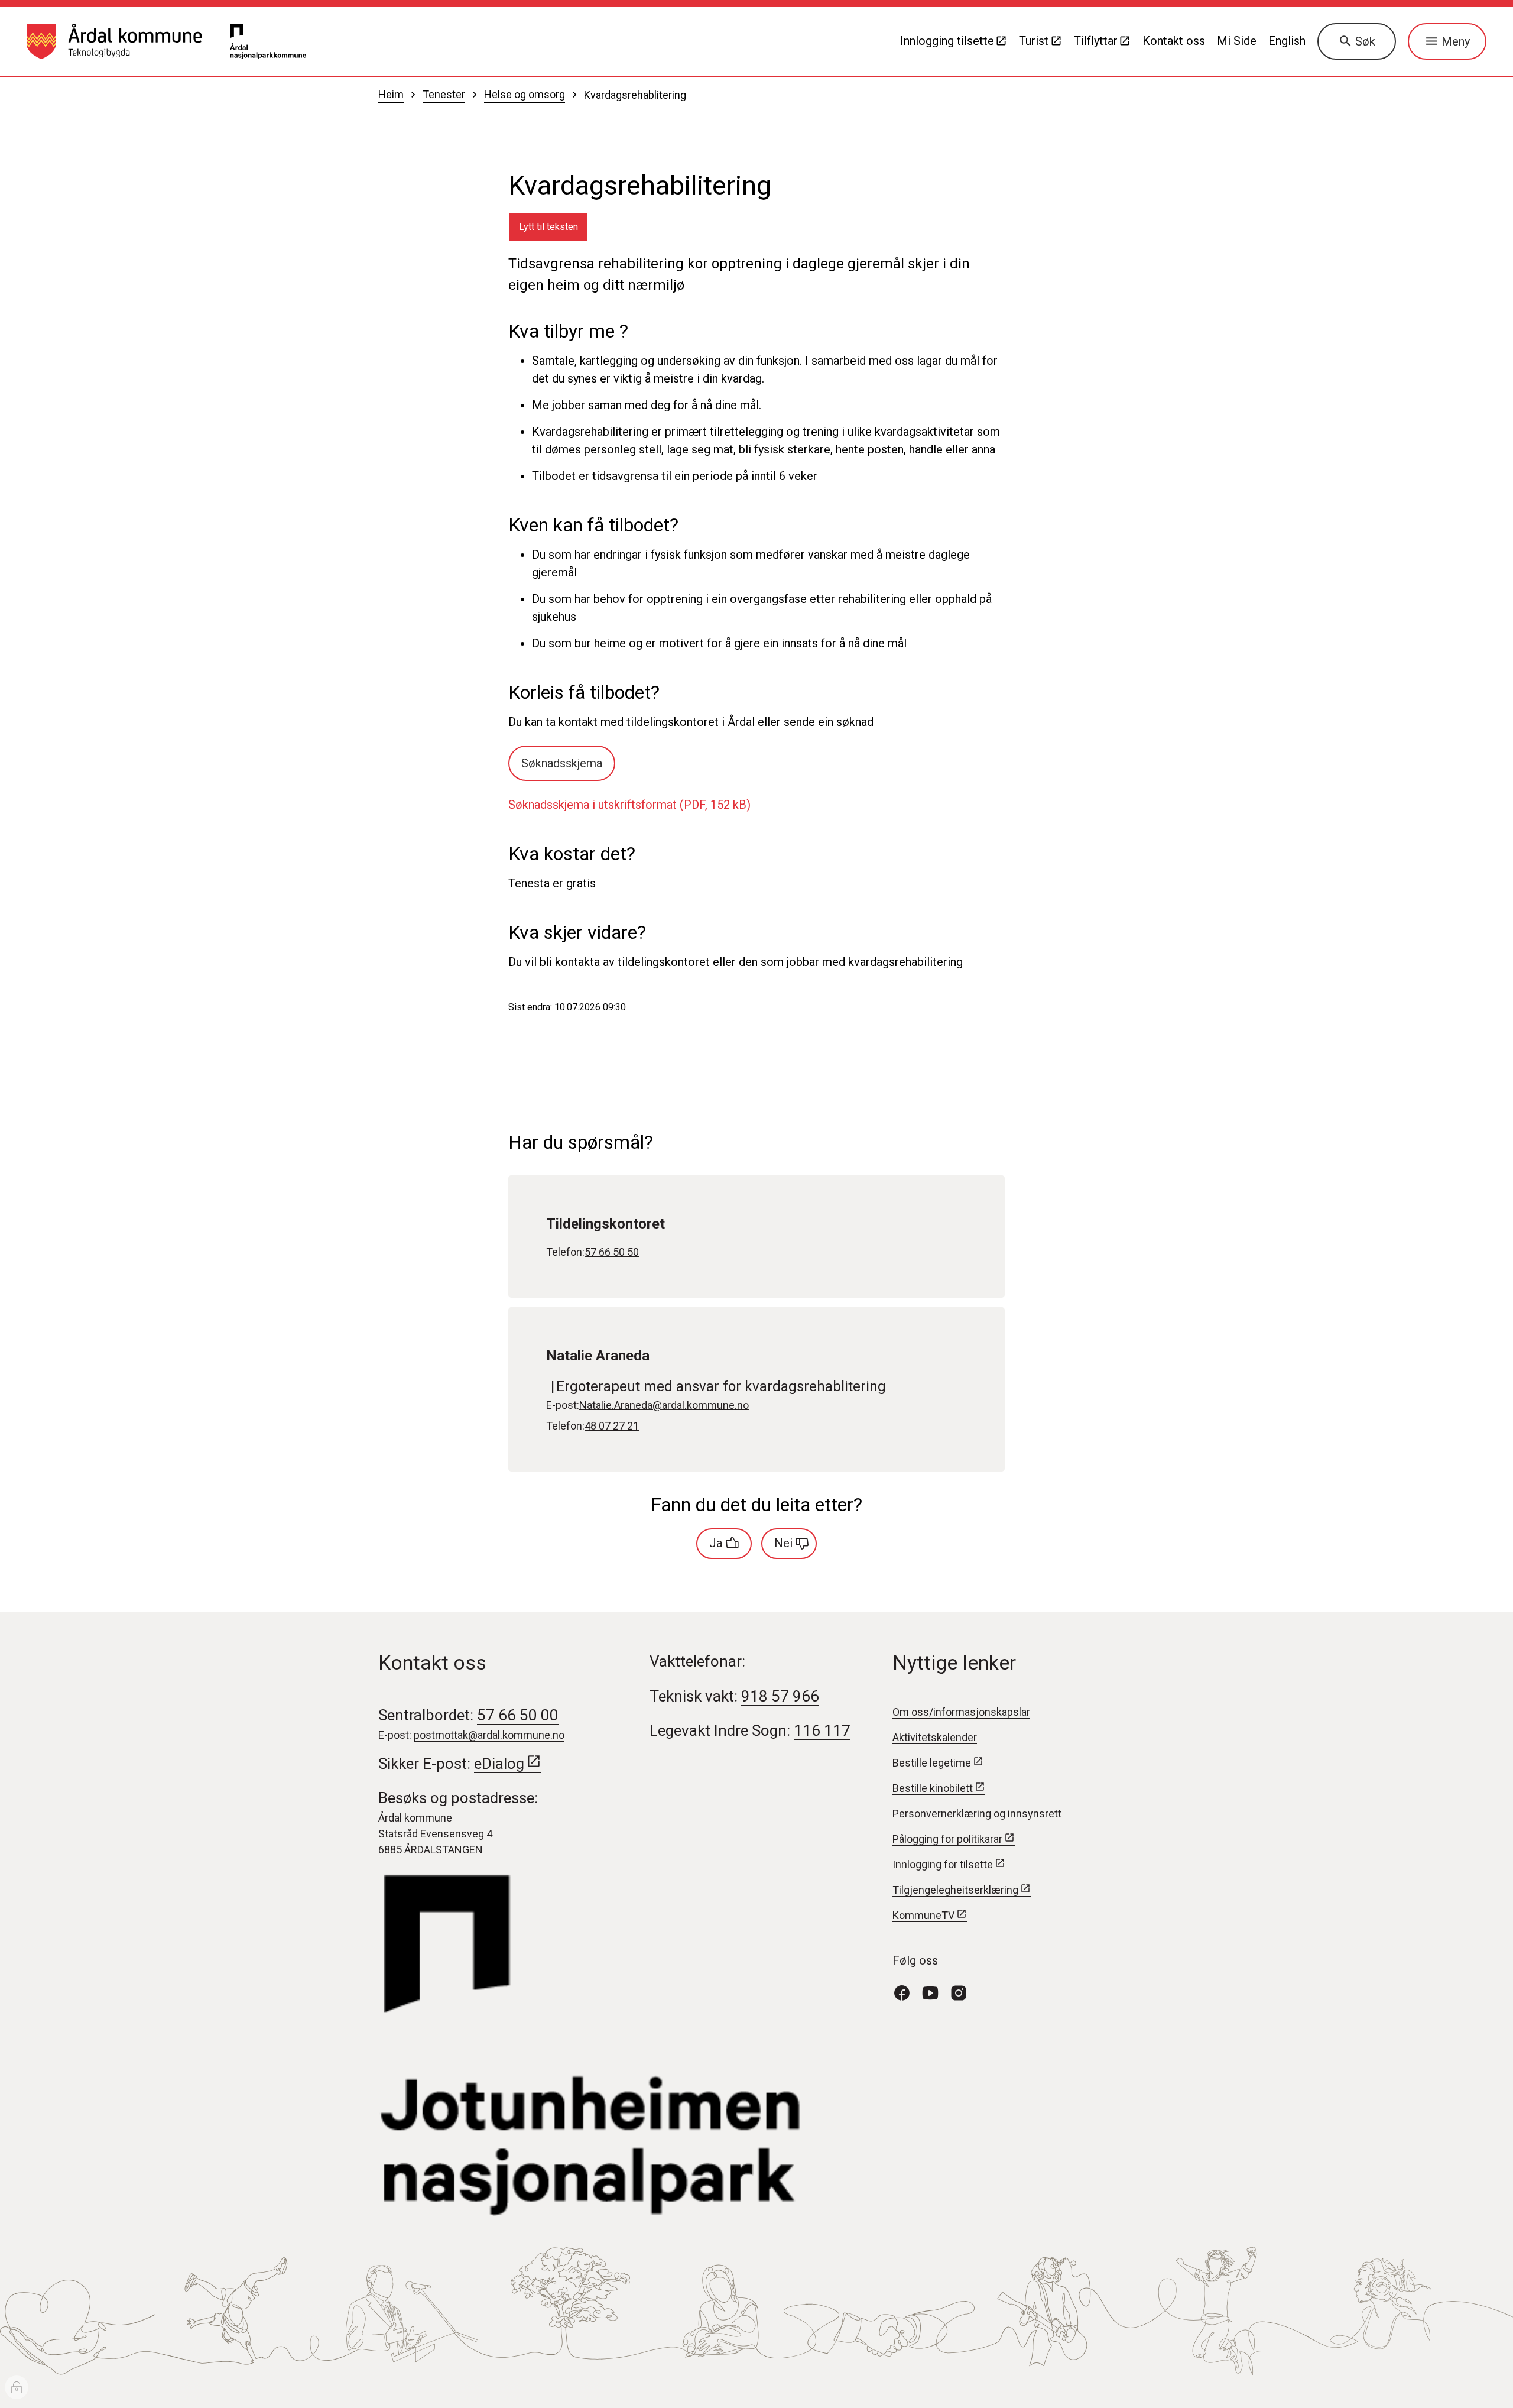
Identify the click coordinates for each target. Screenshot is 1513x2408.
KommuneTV (923, 1915)
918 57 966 (780, 1696)
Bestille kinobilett (933, 1788)
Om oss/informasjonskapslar (961, 1712)
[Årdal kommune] (114, 41)
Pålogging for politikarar (947, 1839)
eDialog (499, 1764)
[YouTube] (935, 1992)
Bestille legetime (932, 1763)
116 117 (822, 1730)
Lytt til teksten (548, 227)
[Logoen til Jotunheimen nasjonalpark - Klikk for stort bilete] (620, 2046)
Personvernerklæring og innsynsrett (977, 1814)
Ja (716, 1543)
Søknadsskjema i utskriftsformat (629, 805)
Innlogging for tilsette (943, 1864)
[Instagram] (963, 1992)
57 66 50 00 (518, 1715)
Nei (783, 1543)
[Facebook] (907, 1992)
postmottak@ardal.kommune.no (489, 1735)
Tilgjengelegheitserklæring (955, 1890)
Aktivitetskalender (935, 1737)
